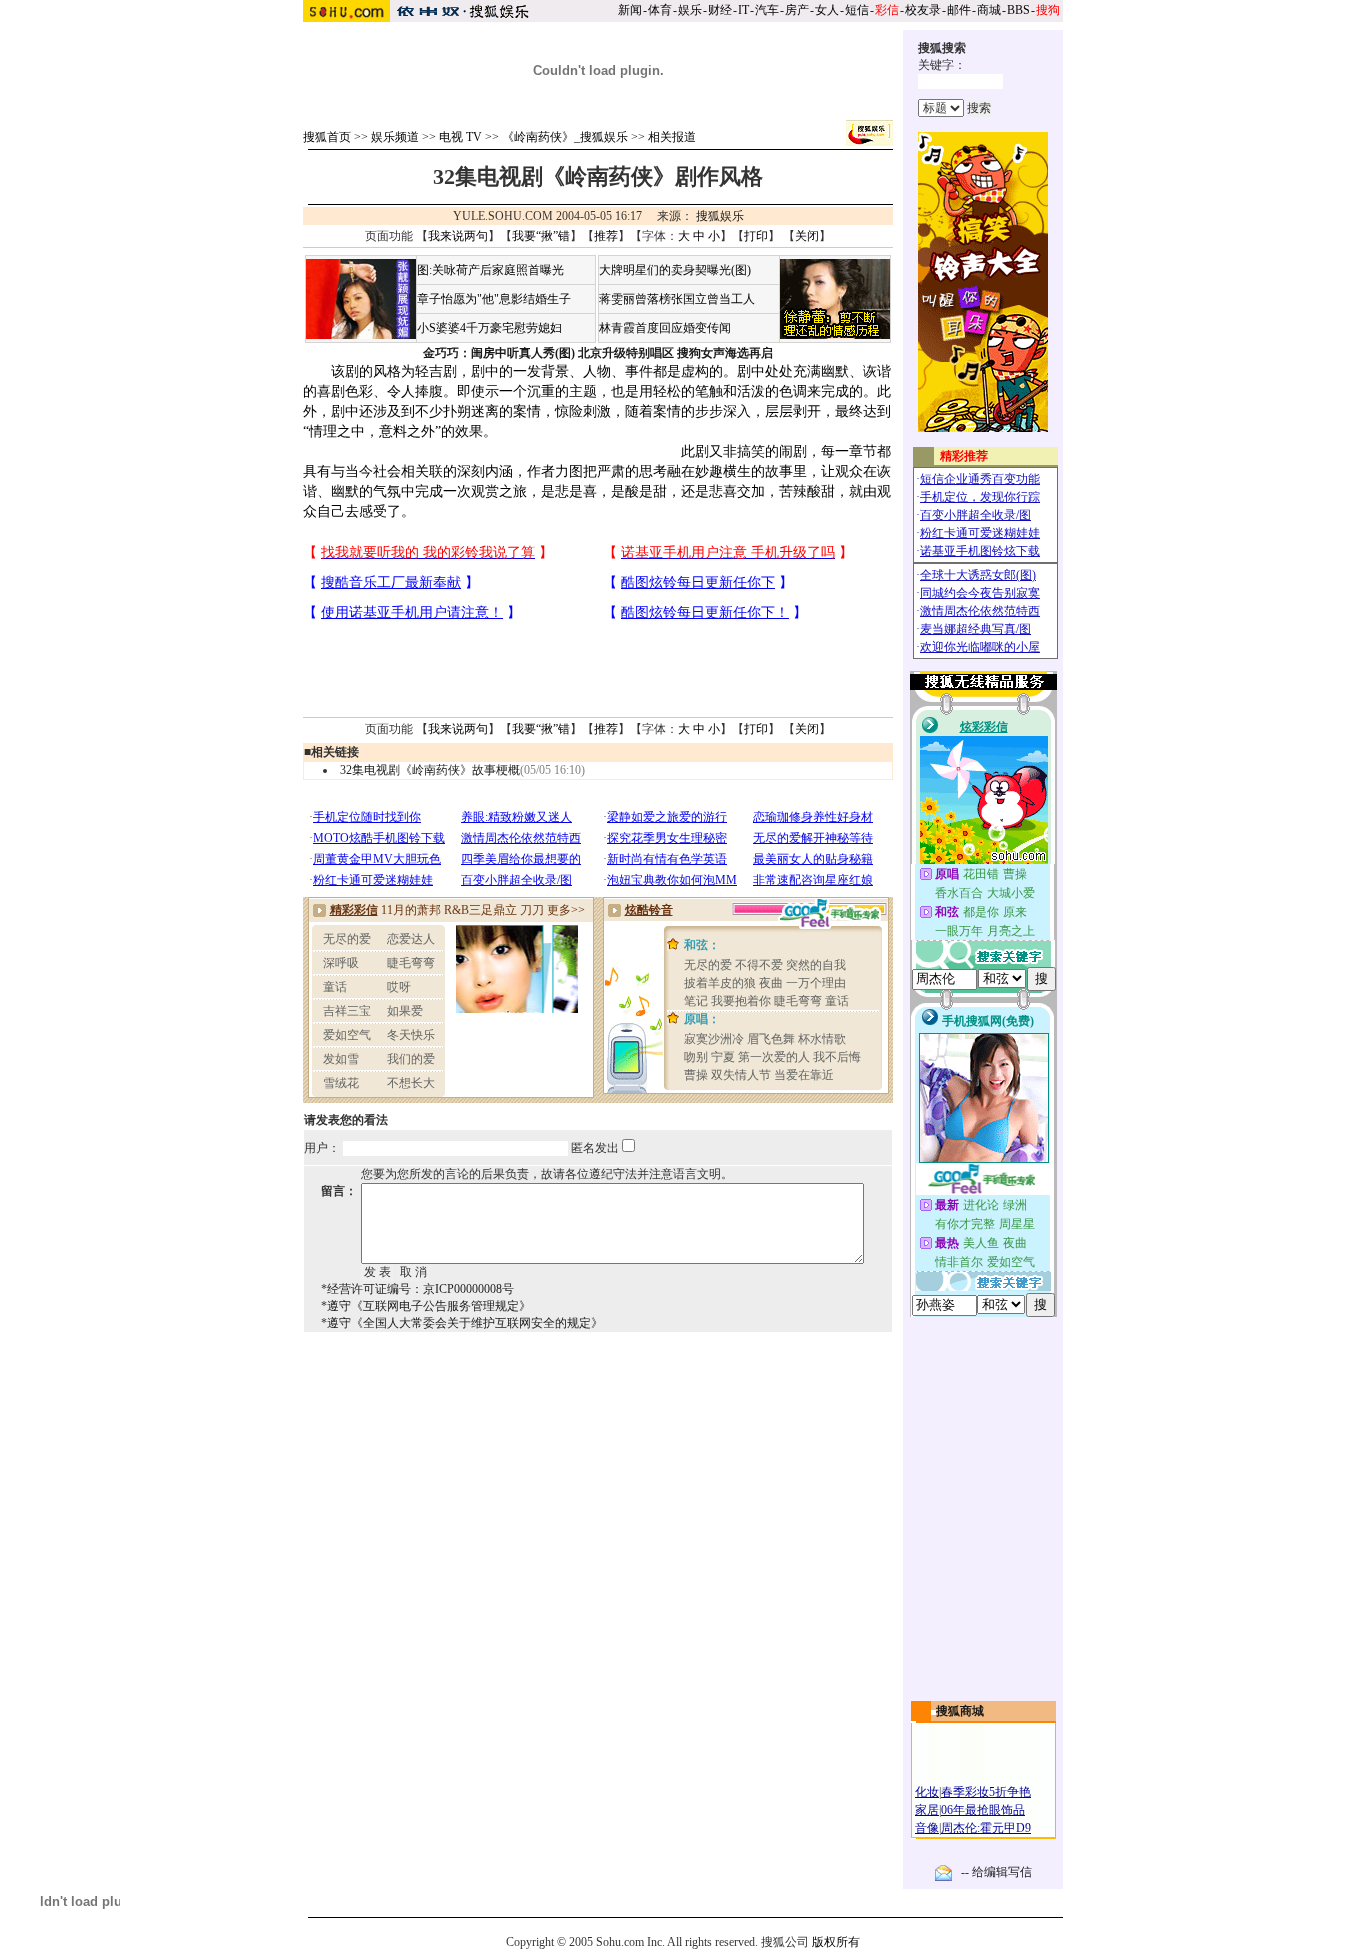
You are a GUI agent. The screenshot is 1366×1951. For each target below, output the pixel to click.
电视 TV (460, 137)
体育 (660, 10)
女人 (827, 10)
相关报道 (672, 137)
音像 (927, 1828)
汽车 (767, 10)
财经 (720, 10)
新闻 (630, 10)
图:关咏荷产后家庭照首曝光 (490, 270)
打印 (756, 236)
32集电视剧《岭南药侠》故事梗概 (430, 770)
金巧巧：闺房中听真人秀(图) (499, 353)
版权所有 (836, 1942)
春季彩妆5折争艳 (986, 1792)
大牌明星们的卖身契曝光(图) (675, 270)
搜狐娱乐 (720, 216)
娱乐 (690, 10)
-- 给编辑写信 (996, 1872)
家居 (927, 1810)
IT (743, 10)
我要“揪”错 (541, 236)
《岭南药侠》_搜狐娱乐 (565, 137)
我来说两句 (458, 236)
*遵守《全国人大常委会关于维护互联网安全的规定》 (462, 1323)
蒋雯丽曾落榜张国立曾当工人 (677, 299)
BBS (1018, 10)
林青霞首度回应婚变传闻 (665, 328)
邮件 (959, 10)
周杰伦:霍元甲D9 (986, 1828)
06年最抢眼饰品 (983, 1810)
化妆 (927, 1792)
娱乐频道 (395, 137)
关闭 (807, 236)
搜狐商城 (960, 1711)
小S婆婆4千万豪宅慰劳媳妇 (489, 328)
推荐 (606, 236)
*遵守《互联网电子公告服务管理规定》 (426, 1306)
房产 (797, 10)
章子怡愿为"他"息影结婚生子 (494, 299)
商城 (989, 10)
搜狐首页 (327, 137)
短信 (857, 10)
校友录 (923, 10)
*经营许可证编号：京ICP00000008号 (417, 1289)
